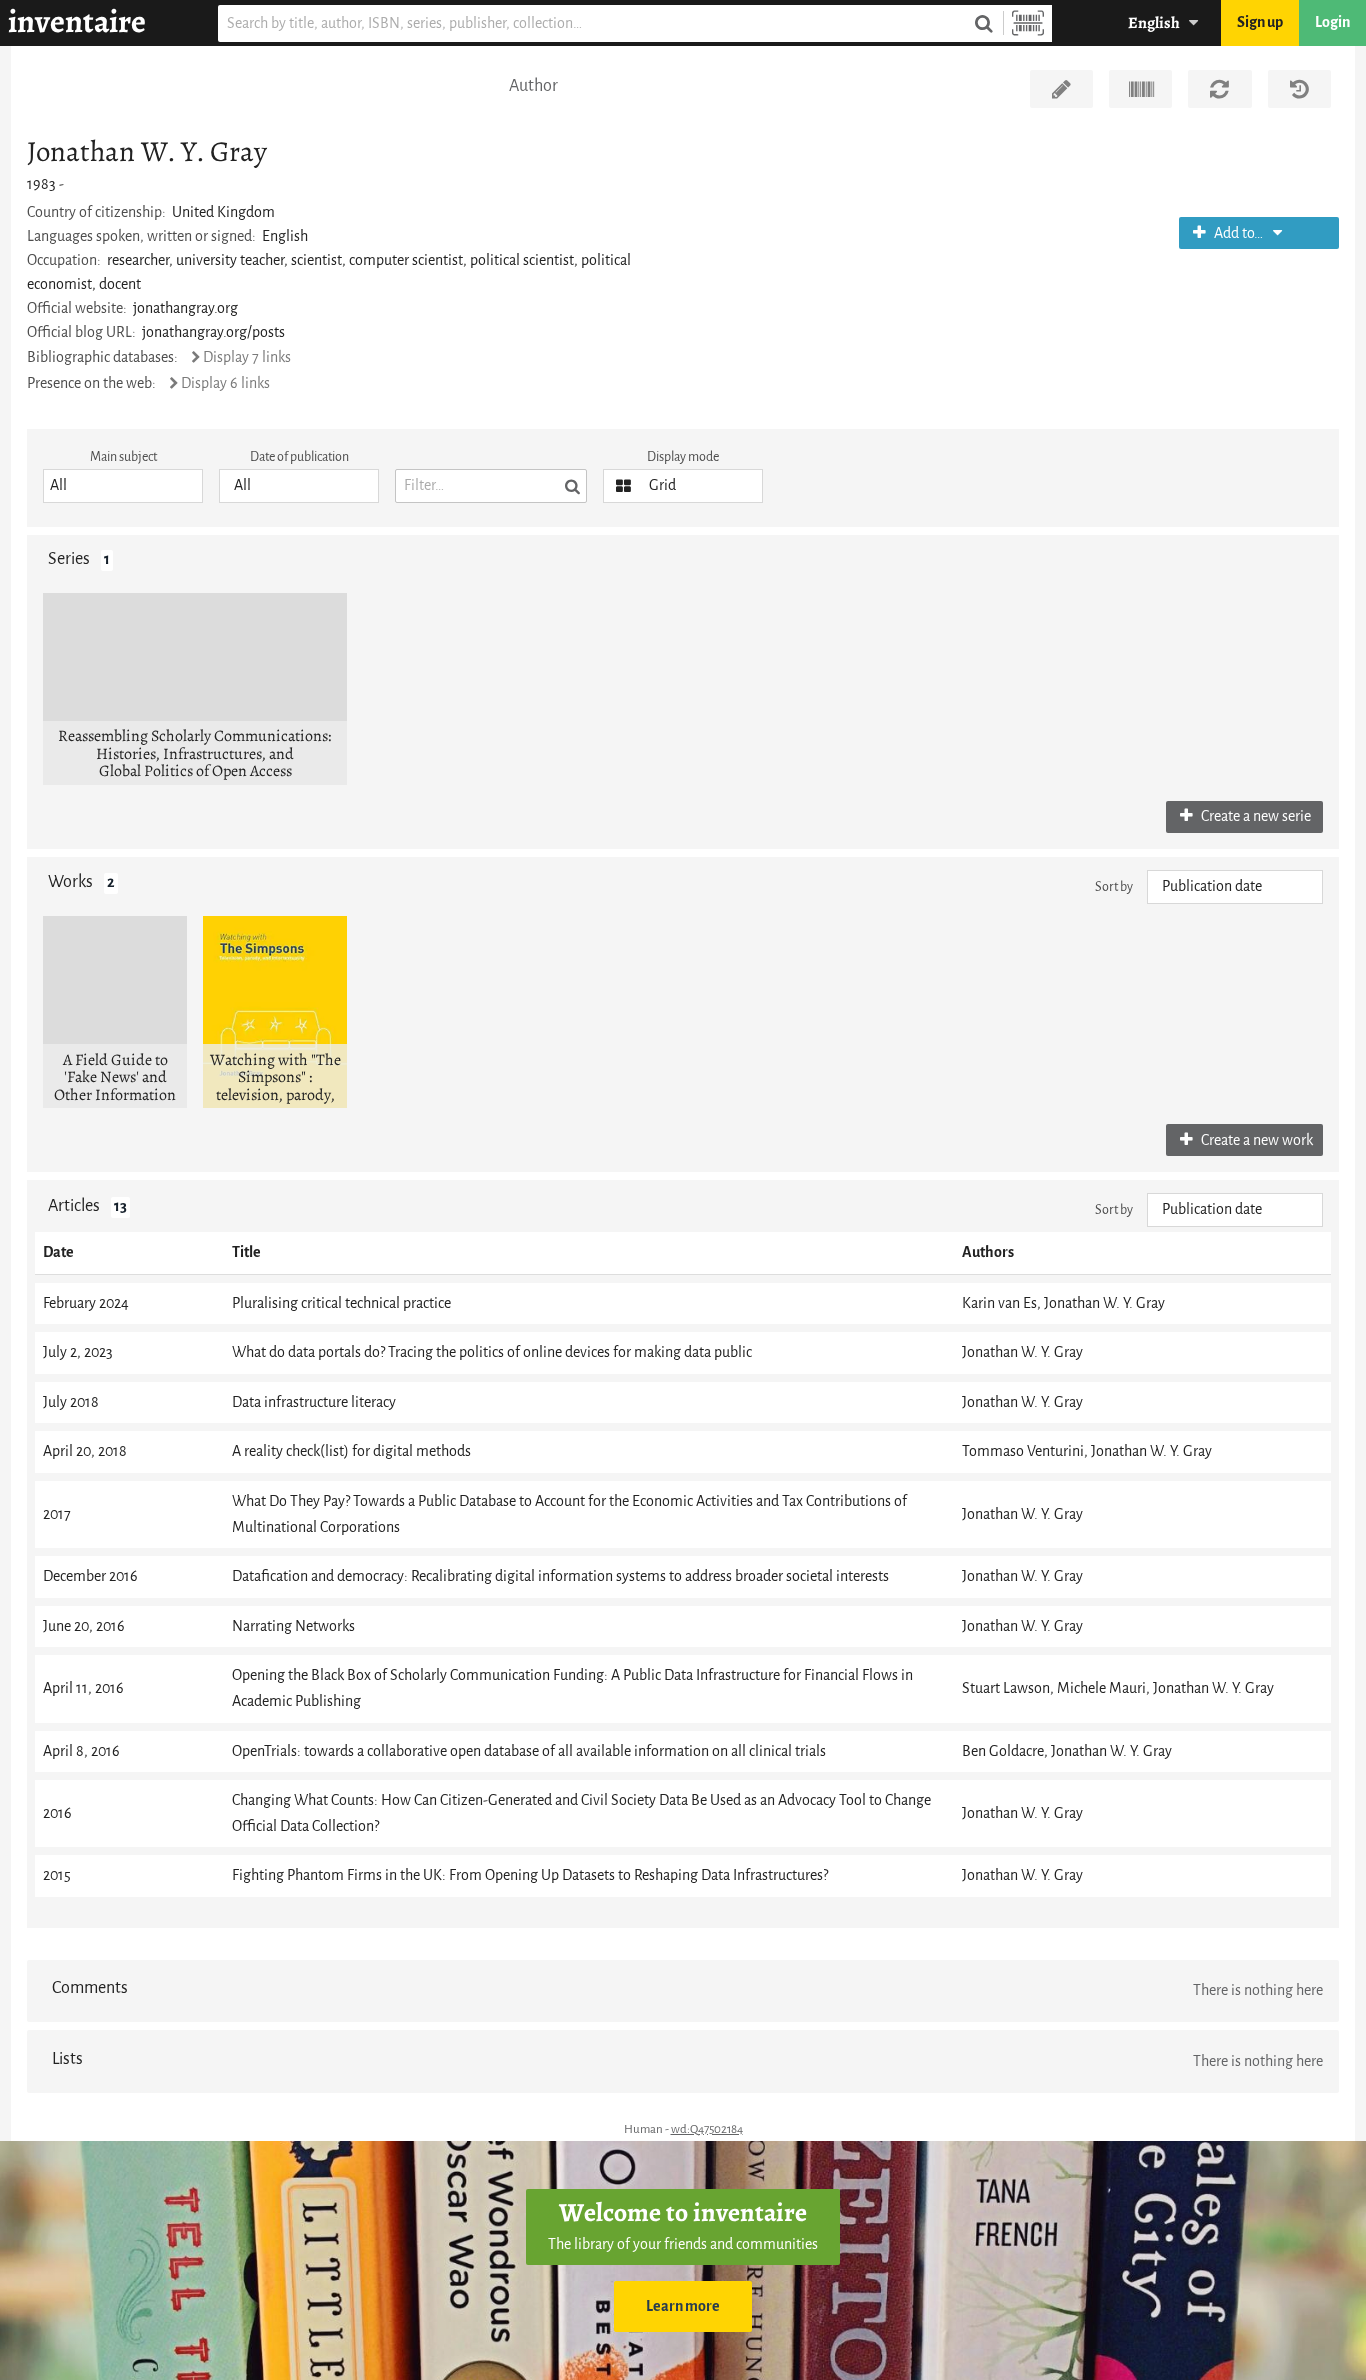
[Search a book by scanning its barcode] (1028, 23)
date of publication (299, 456)
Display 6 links (225, 383)
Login (1332, 22)
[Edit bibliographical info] (1061, 89)
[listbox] (123, 486)
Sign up (1260, 22)
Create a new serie (1254, 816)
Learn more (683, 2306)
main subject (123, 456)
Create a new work (1255, 1140)
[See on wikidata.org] (1140, 89)
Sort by (1114, 886)
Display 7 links (247, 357)
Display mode (683, 456)
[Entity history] (1299, 89)
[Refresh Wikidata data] (1219, 89)
